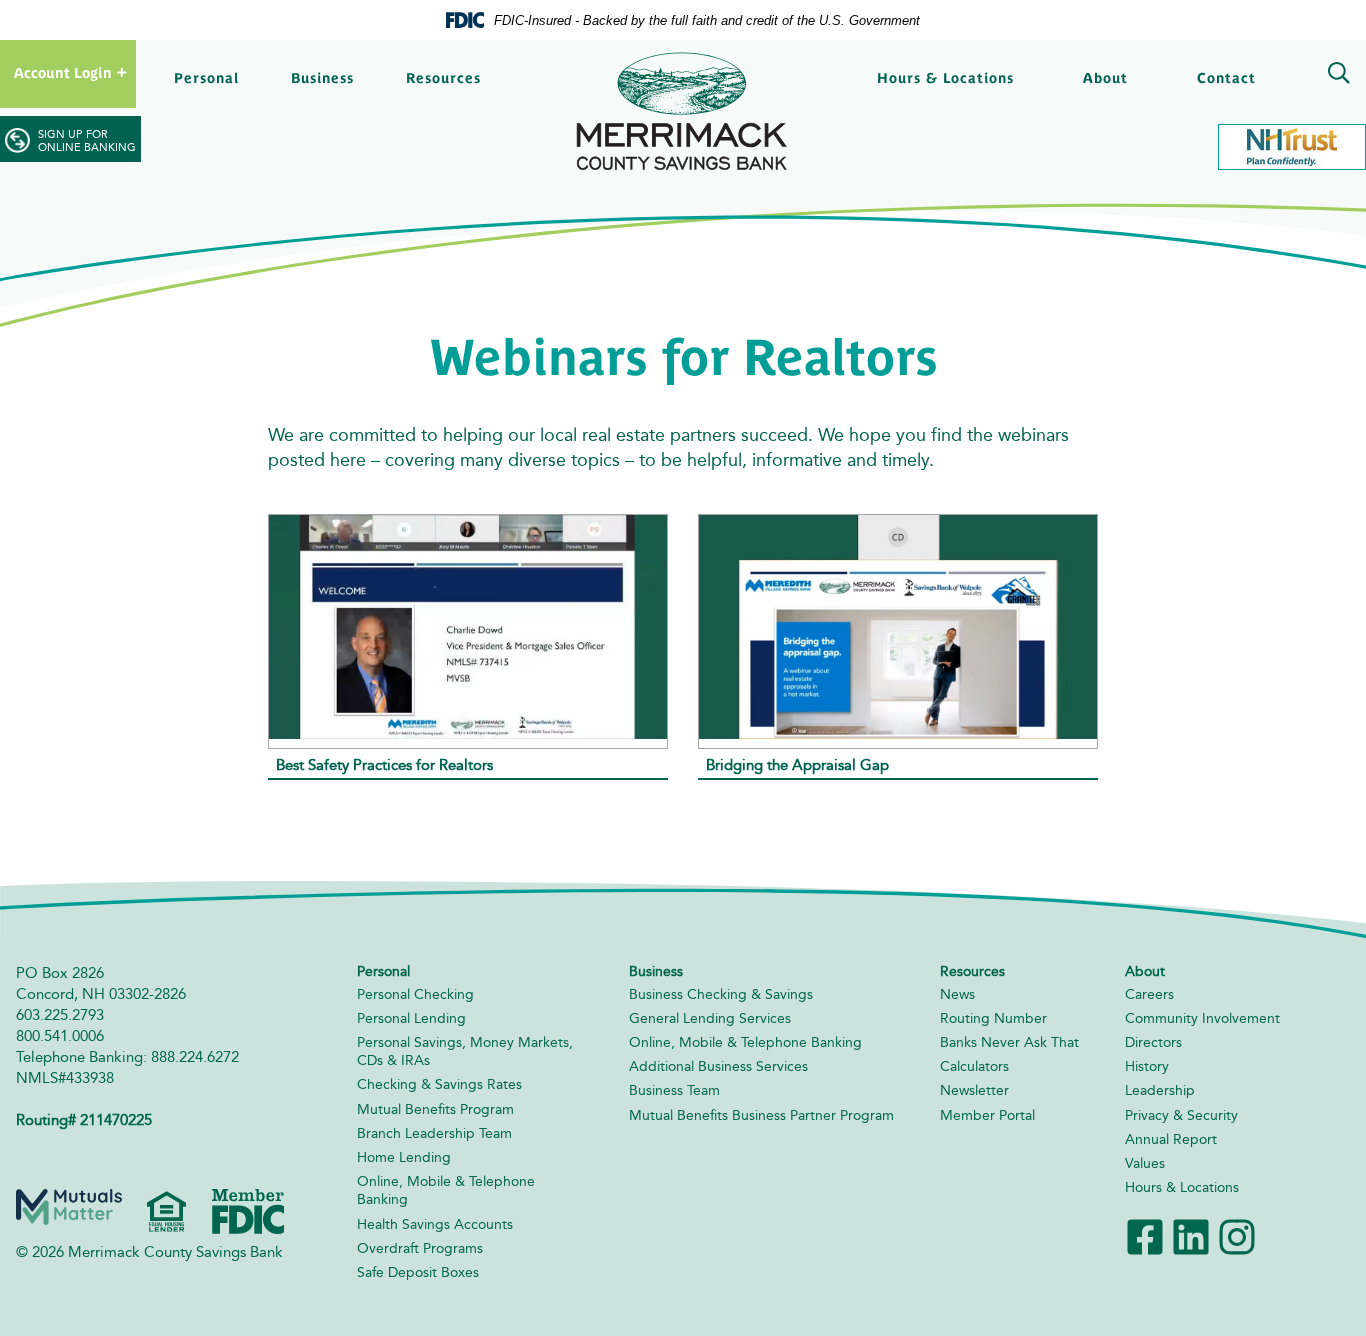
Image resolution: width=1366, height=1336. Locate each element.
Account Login (63, 73)
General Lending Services (710, 1018)
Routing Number (993, 1018)
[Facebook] (1145, 1235)
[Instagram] (1237, 1235)
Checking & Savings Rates (439, 1084)
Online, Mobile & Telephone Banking (745, 1042)
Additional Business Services (718, 1066)
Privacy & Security (1181, 1115)
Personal (206, 78)
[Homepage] (683, 111)
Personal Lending (411, 1018)
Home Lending (404, 1157)
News (957, 994)
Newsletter (974, 1090)
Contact (1226, 78)
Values (1145, 1163)
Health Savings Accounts (435, 1224)
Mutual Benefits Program (435, 1109)
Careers (1149, 994)
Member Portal (987, 1115)
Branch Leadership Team (434, 1133)
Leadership (1160, 1090)
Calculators (974, 1066)
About (1105, 78)
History (1147, 1066)
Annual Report (1171, 1139)
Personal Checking (415, 994)
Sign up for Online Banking (87, 141)
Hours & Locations (945, 78)
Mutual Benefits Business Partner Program (761, 1115)
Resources (443, 78)
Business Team (674, 1090)
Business (322, 78)
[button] (1335, 75)
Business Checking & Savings (721, 994)
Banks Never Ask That (1009, 1042)
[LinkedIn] (1191, 1235)
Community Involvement (1202, 1018)
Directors (1153, 1042)
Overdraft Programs (420, 1248)
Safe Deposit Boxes (418, 1272)
